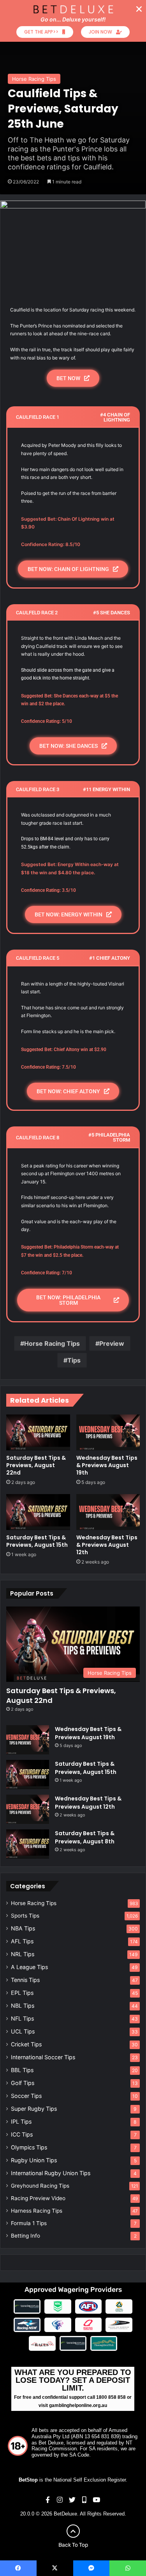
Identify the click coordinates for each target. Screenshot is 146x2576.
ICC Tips (22, 2134)
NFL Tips (22, 2018)
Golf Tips (23, 2083)
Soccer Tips (26, 2096)
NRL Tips (23, 1954)
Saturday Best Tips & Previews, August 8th (85, 1837)
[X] (55, 2568)
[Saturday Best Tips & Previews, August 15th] (38, 1512)
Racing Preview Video (38, 2198)
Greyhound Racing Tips (40, 2186)
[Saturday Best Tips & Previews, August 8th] (28, 1844)
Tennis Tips (25, 1980)
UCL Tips (23, 2031)
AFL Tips (22, 1941)
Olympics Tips (29, 2147)
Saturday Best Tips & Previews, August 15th (37, 1541)
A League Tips (29, 1967)
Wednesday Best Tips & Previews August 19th (107, 1465)
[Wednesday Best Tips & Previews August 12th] (108, 1512)
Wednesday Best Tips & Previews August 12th (107, 1545)
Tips (74, 1360)
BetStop (28, 2480)
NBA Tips (23, 1928)
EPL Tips (22, 1993)
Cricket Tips (26, 2044)
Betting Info (26, 2236)
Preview (112, 1343)
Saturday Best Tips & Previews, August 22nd (36, 1465)
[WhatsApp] (128, 2568)
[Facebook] (18, 2568)
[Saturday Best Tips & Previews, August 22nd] (38, 1432)
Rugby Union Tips (34, 2160)
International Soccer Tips (43, 2057)
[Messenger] (91, 2568)
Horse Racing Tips (34, 79)
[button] (139, 9)
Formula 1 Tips (29, 2223)
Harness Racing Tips (37, 2211)
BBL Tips (22, 2070)
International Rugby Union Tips (51, 2173)
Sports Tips (25, 1916)
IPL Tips (21, 2121)
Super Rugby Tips (34, 2109)
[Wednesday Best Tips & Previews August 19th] (108, 1432)
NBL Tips (23, 2006)
